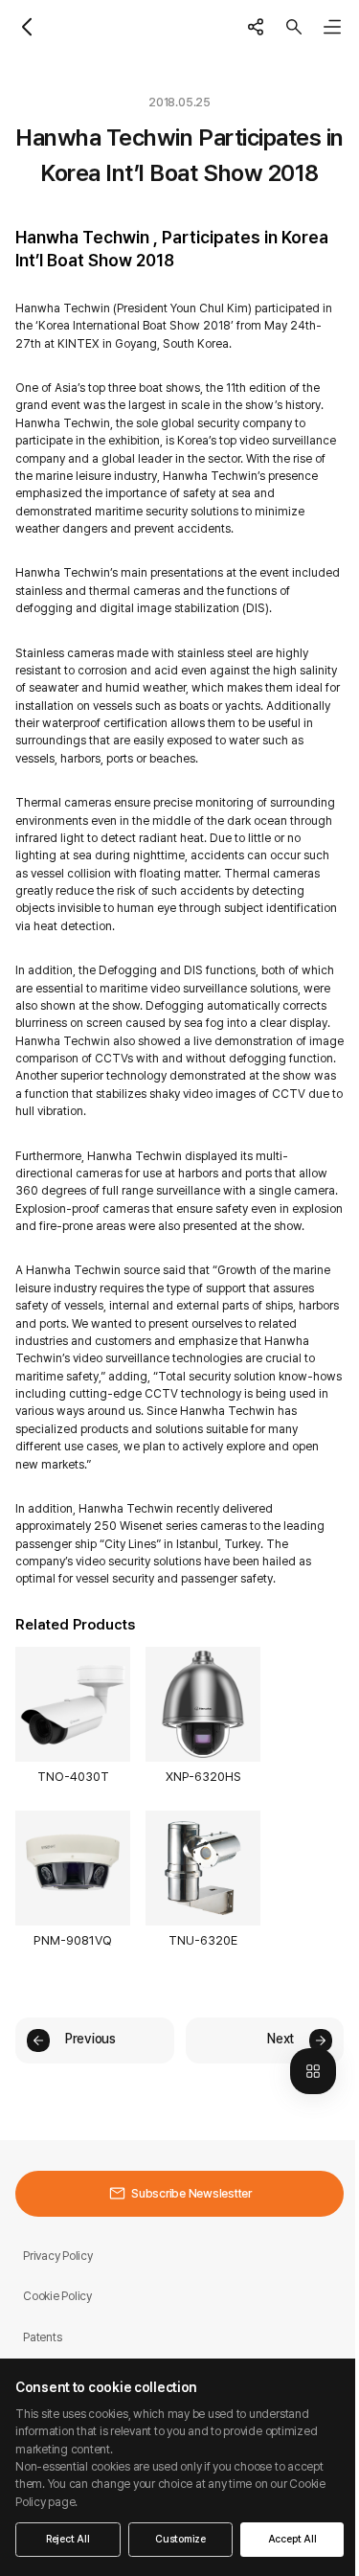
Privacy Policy (58, 2256)
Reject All (68, 2539)
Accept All (292, 2539)
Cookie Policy (57, 2296)
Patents (42, 2337)
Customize (180, 2539)
